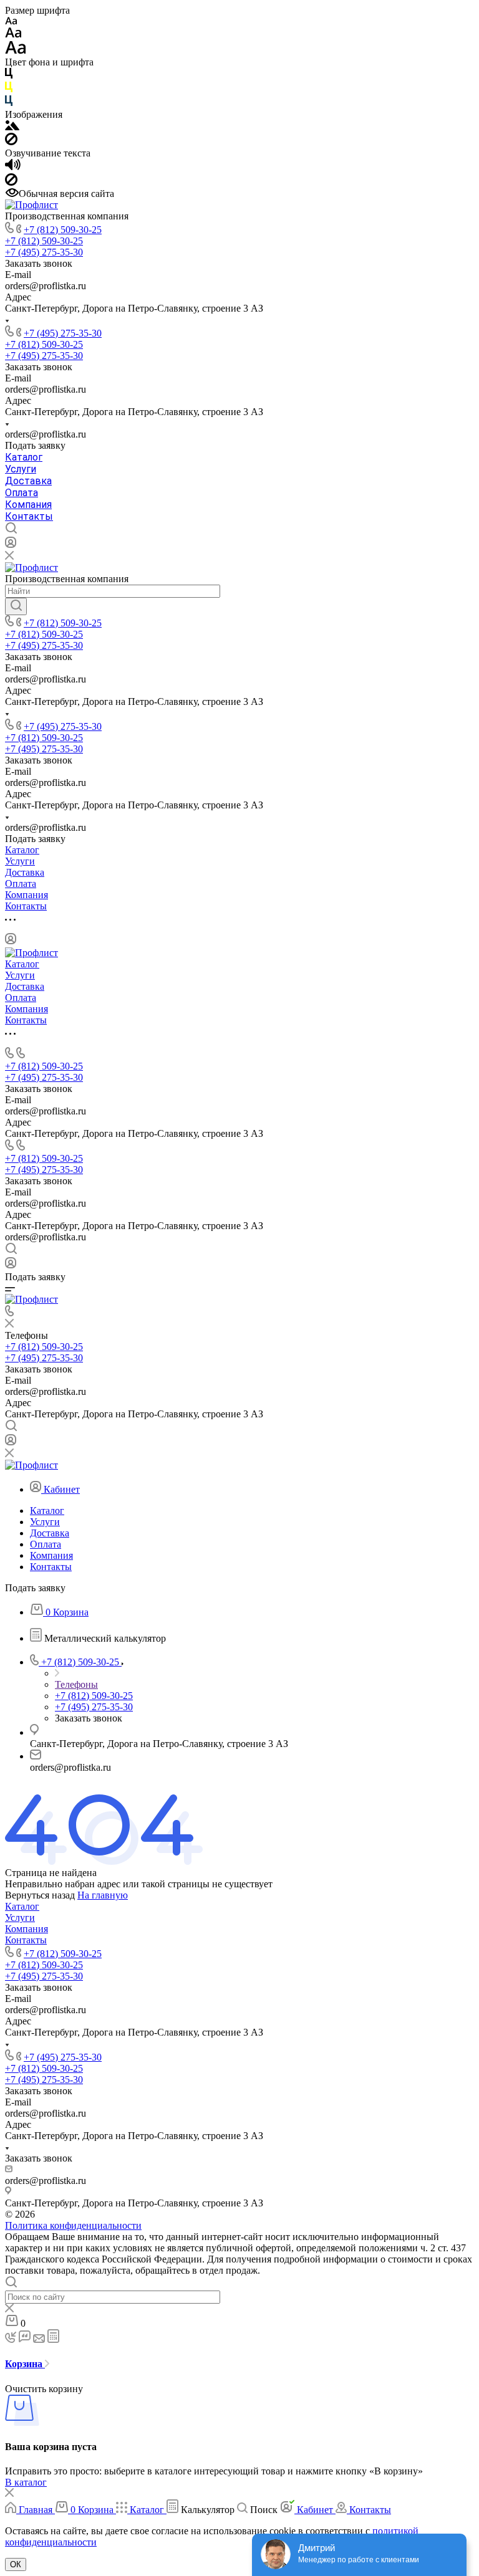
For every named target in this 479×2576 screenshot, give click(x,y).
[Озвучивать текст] (13, 167)
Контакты (29, 516)
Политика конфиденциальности (73, 2225)
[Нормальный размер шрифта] (13, 35)
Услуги (21, 469)
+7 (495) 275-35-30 (63, 333)
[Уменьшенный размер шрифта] (11, 22)
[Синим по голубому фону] (9, 103)
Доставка (28, 481)
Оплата (22, 493)
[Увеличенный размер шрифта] (16, 51)
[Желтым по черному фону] (9, 89)
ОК (16, 2564)
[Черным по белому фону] (9, 76)
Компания (28, 505)
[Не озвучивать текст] (11, 182)
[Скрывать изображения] (11, 142)
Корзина (25, 2364)
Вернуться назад (40, 1895)
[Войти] (11, 545)
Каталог (24, 457)
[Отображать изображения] (12, 127)
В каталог (26, 2482)
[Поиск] (16, 606)
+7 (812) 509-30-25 (63, 230)
